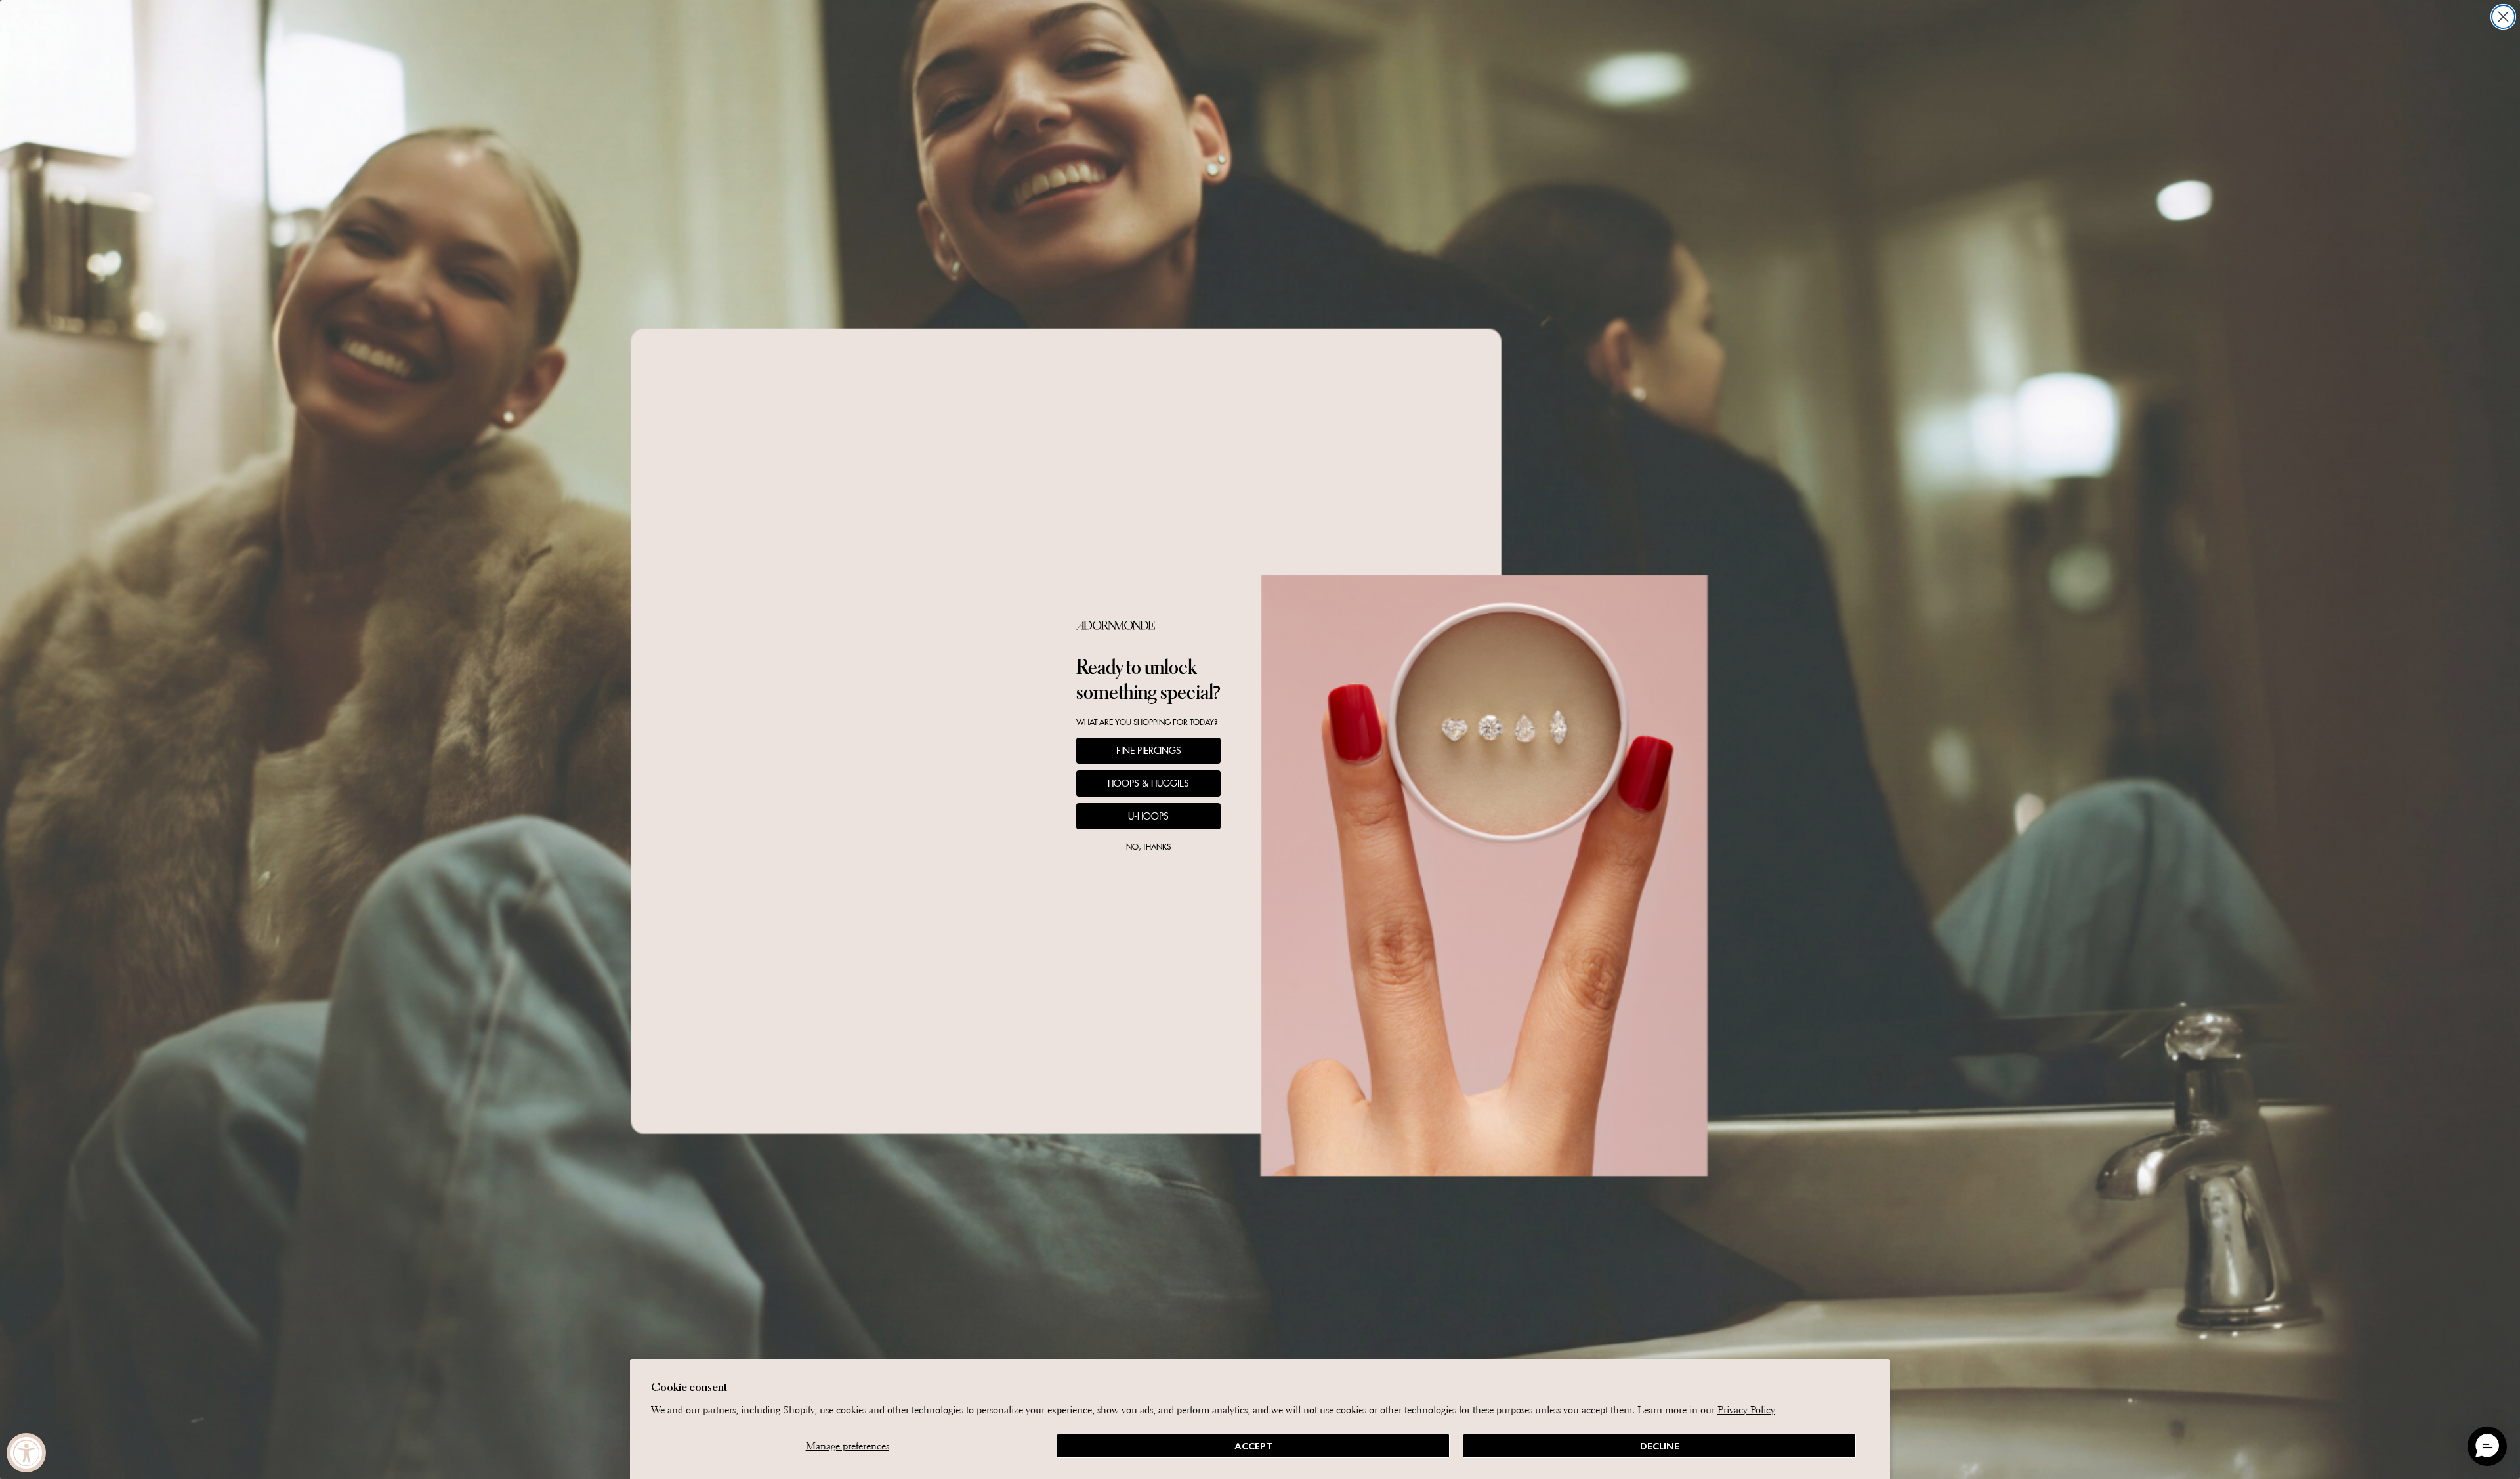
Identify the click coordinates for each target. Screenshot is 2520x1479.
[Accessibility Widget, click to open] (26, 1453)
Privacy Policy (1746, 1410)
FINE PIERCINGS (1149, 751)
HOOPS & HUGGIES (1148, 783)
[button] (2487, 1446)
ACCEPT (1253, 1446)
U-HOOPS (1148, 816)
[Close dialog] (2503, 17)
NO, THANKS (1148, 847)
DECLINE (1660, 1446)
